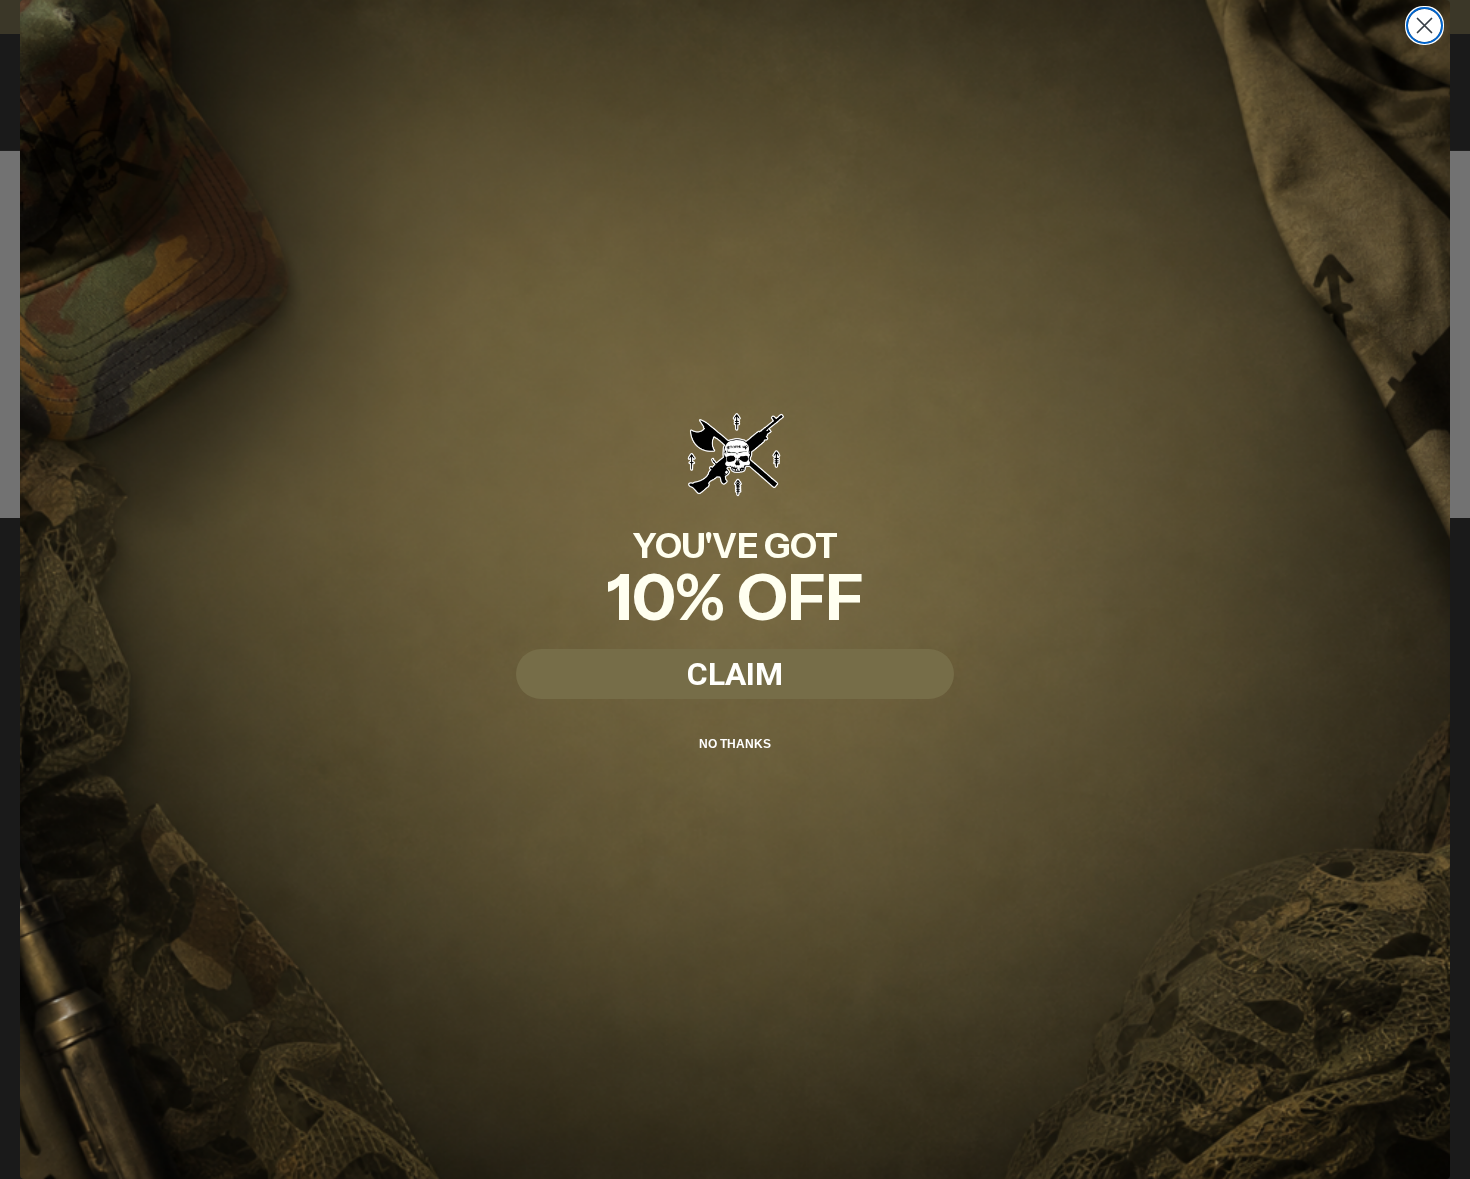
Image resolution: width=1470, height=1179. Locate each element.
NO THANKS (735, 744)
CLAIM (735, 674)
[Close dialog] (1424, 25)
